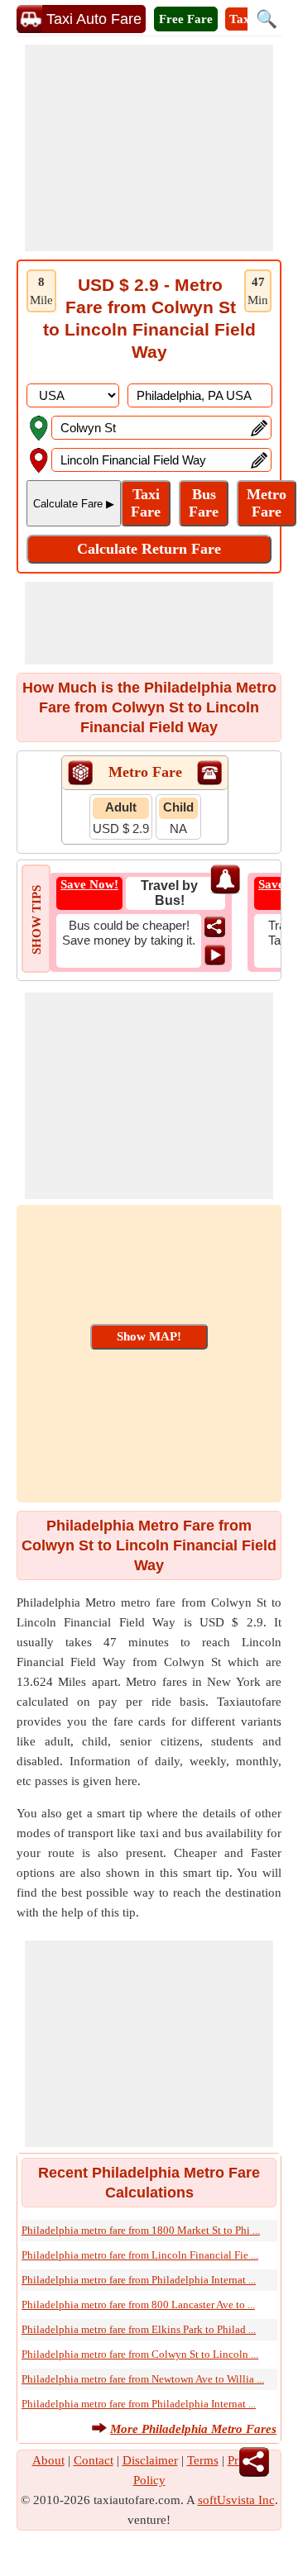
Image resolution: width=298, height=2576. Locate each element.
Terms (203, 2460)
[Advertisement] (149, 148)
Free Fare (186, 19)
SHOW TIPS (36, 920)
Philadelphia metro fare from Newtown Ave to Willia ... (143, 2379)
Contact (94, 2460)
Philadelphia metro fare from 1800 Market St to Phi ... (141, 2230)
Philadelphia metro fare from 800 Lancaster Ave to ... (138, 2305)
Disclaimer (150, 2460)
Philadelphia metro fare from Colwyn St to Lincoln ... (140, 2354)
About (48, 2460)
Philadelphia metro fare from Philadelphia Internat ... (139, 2280)
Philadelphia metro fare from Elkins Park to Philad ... (139, 2329)
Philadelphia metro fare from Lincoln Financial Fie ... (140, 2255)
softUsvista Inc (236, 2500)
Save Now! (89, 884)
